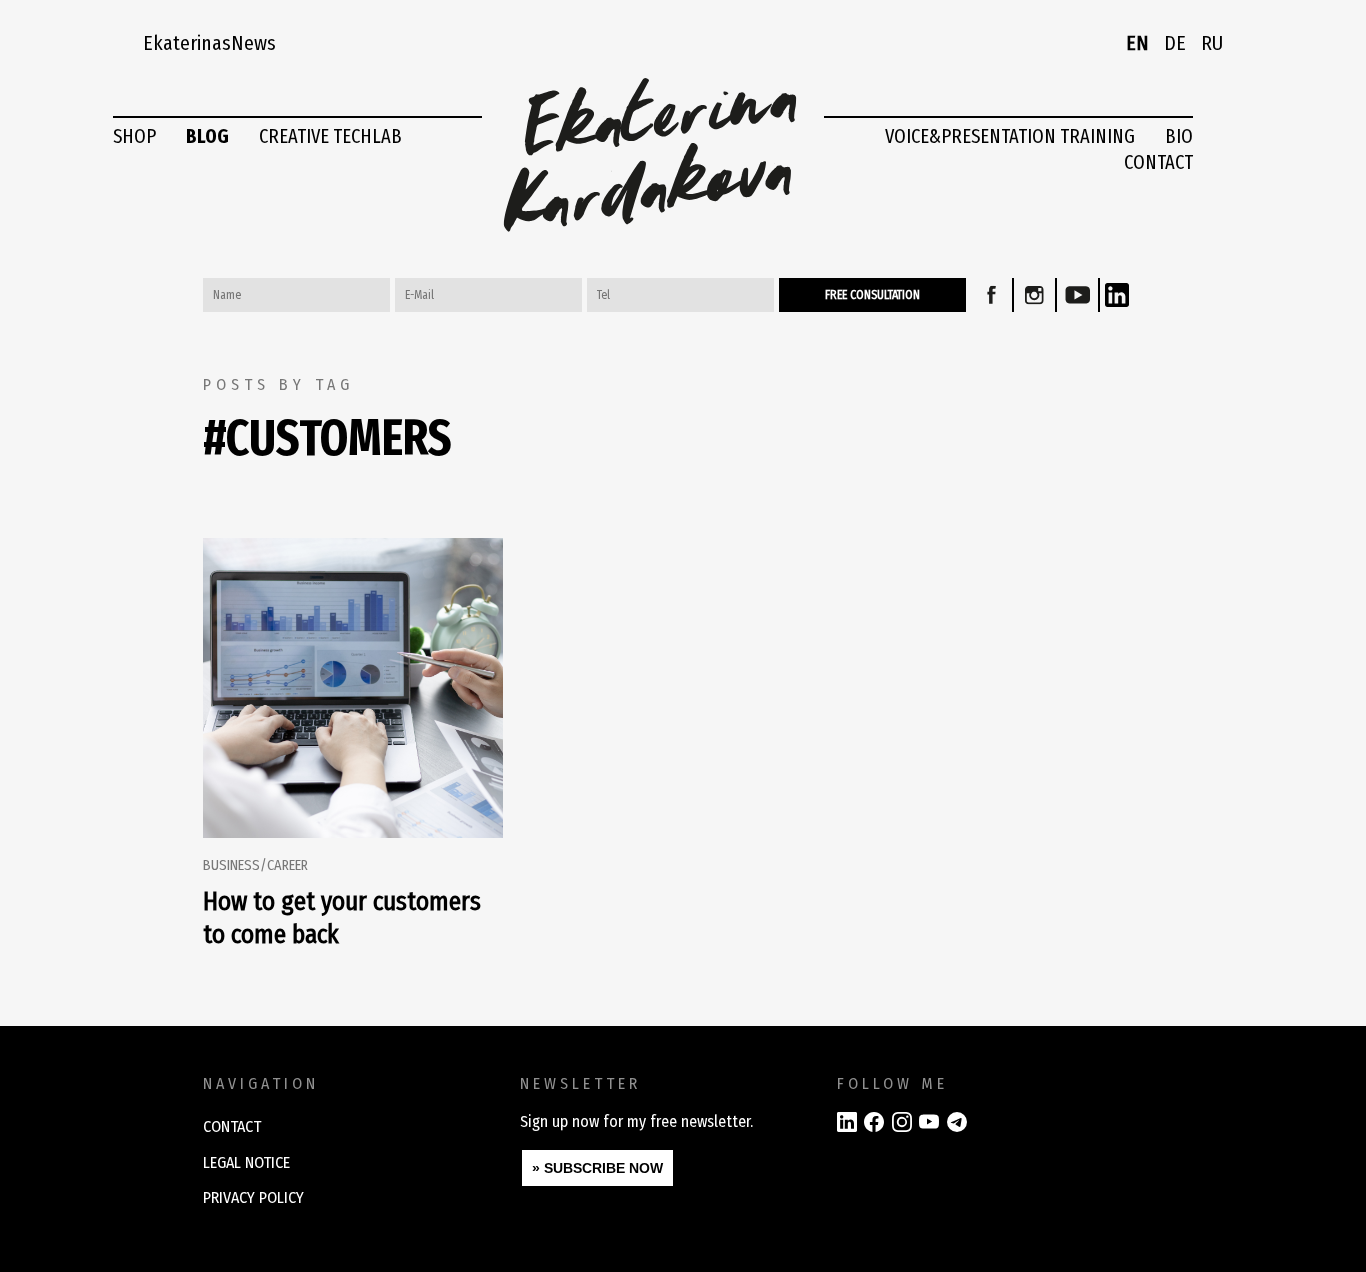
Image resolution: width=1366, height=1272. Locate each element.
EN (1137, 43)
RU (1212, 43)
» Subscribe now (597, 1168)
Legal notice (246, 1162)
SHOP (134, 136)
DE (1175, 43)
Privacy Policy (253, 1197)
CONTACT (1158, 162)
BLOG (207, 136)
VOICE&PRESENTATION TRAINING (1010, 136)
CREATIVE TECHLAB (330, 136)
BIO (1179, 136)
